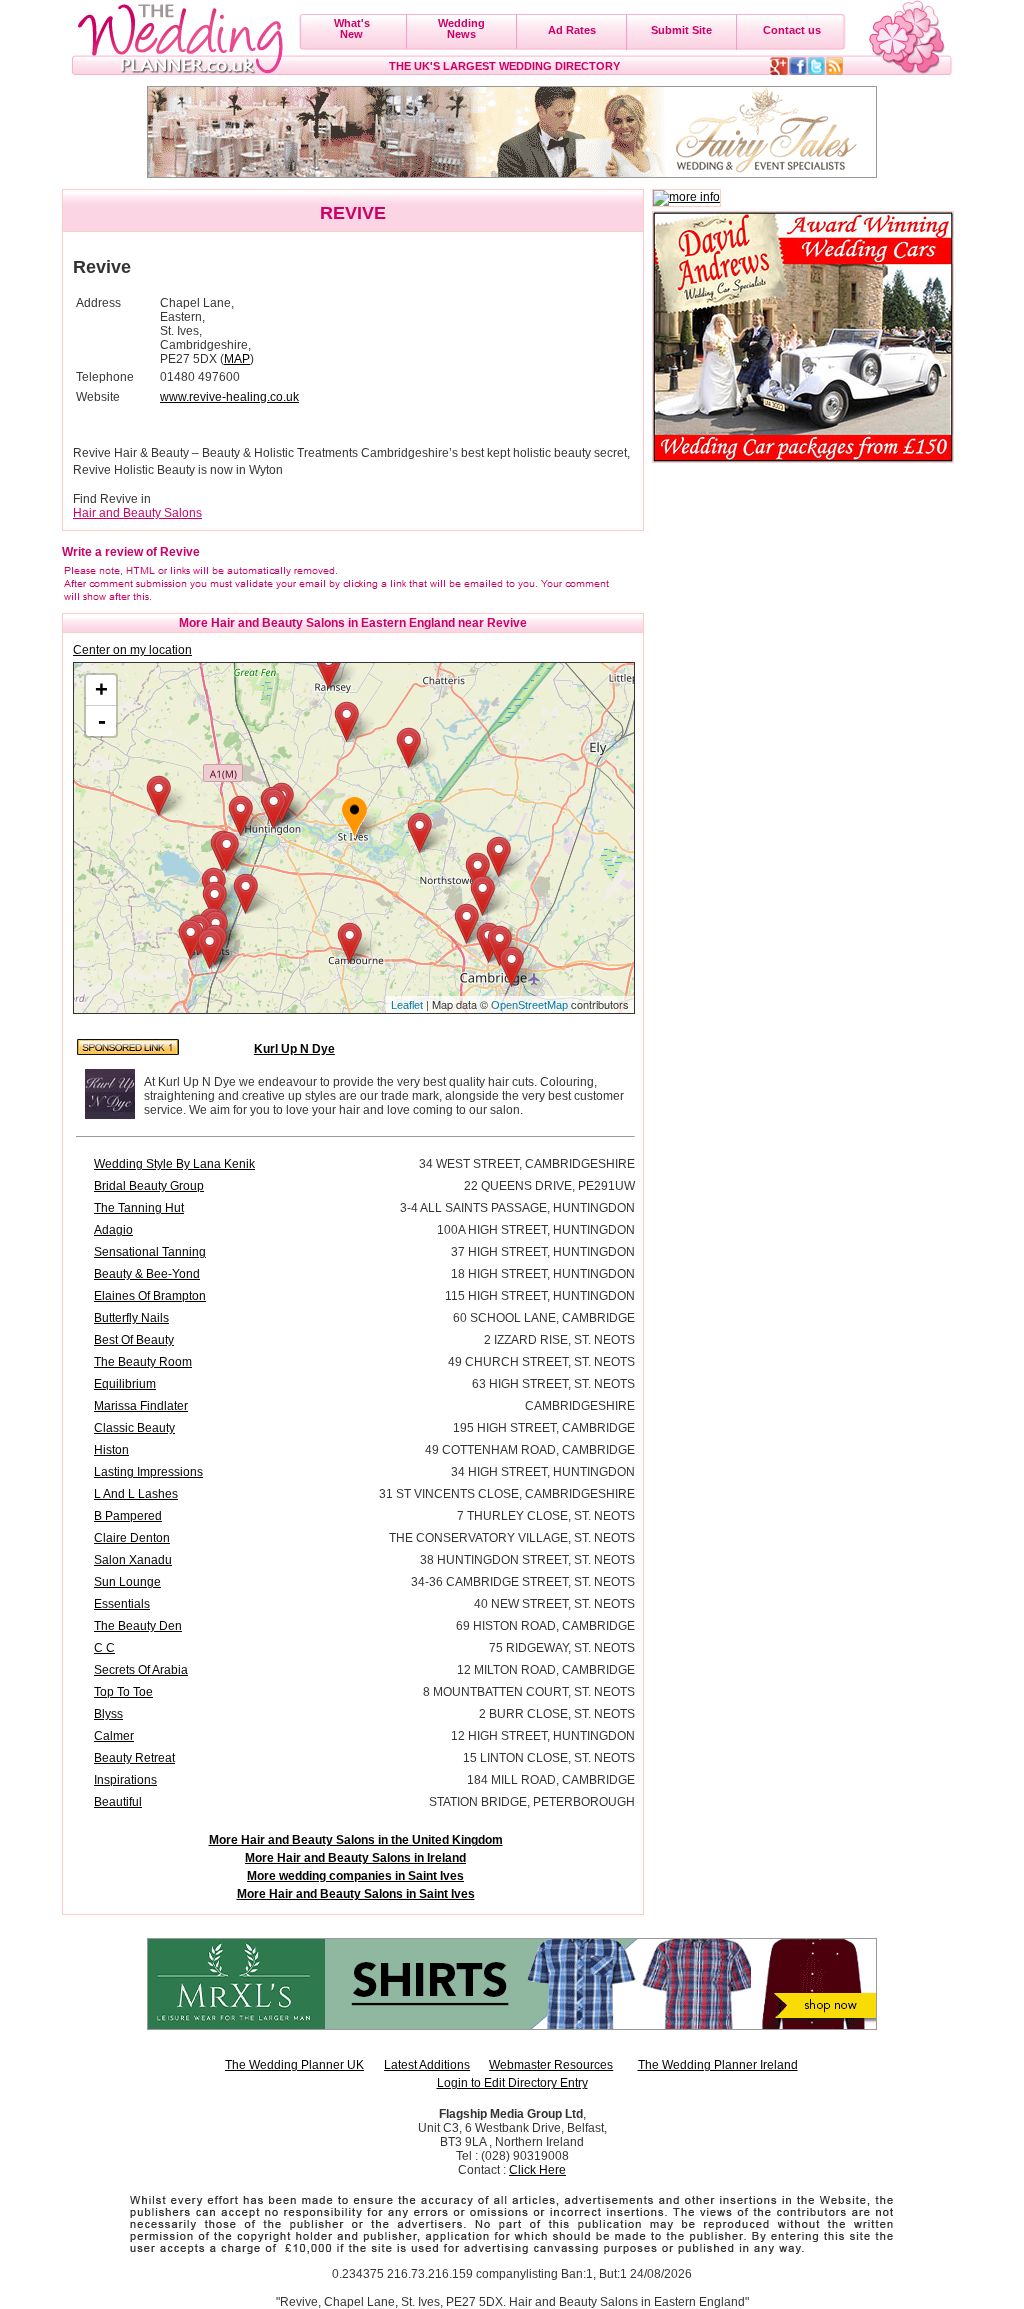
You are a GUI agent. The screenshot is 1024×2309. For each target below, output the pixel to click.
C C (104, 1648)
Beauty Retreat (134, 1758)
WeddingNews (461, 28)
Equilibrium (125, 1384)
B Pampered (128, 1516)
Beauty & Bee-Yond (147, 1274)
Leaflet (407, 1005)
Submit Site (681, 30)
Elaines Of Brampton (150, 1296)
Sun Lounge (127, 1582)
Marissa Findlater (141, 1406)
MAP (237, 359)
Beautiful (118, 1802)
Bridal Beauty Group (149, 1186)
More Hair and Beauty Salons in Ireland (355, 1858)
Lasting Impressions (148, 1472)
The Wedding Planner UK (294, 2065)
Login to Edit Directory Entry (512, 2083)
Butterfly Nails (131, 1318)
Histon (111, 1450)
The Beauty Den (138, 1626)
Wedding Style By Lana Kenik (174, 1164)
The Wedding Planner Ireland (718, 2065)
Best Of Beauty (134, 1340)
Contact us (792, 30)
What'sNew (352, 28)
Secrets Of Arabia (141, 1670)
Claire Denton (132, 1538)
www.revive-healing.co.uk (229, 397)
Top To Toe (123, 1692)
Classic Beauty (134, 1428)
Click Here (537, 2170)
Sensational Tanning (150, 1252)
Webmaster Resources (551, 2065)
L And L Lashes (136, 1494)
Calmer (114, 1736)
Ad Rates (572, 30)
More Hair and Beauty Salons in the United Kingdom (356, 1840)
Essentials (122, 1604)
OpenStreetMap (529, 1005)
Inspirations (125, 1780)
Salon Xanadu (133, 1560)
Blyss (108, 1714)
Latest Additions (427, 2065)
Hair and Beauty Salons (137, 513)
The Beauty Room (143, 1362)
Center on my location (132, 650)
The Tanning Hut (139, 1208)
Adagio (113, 1230)
